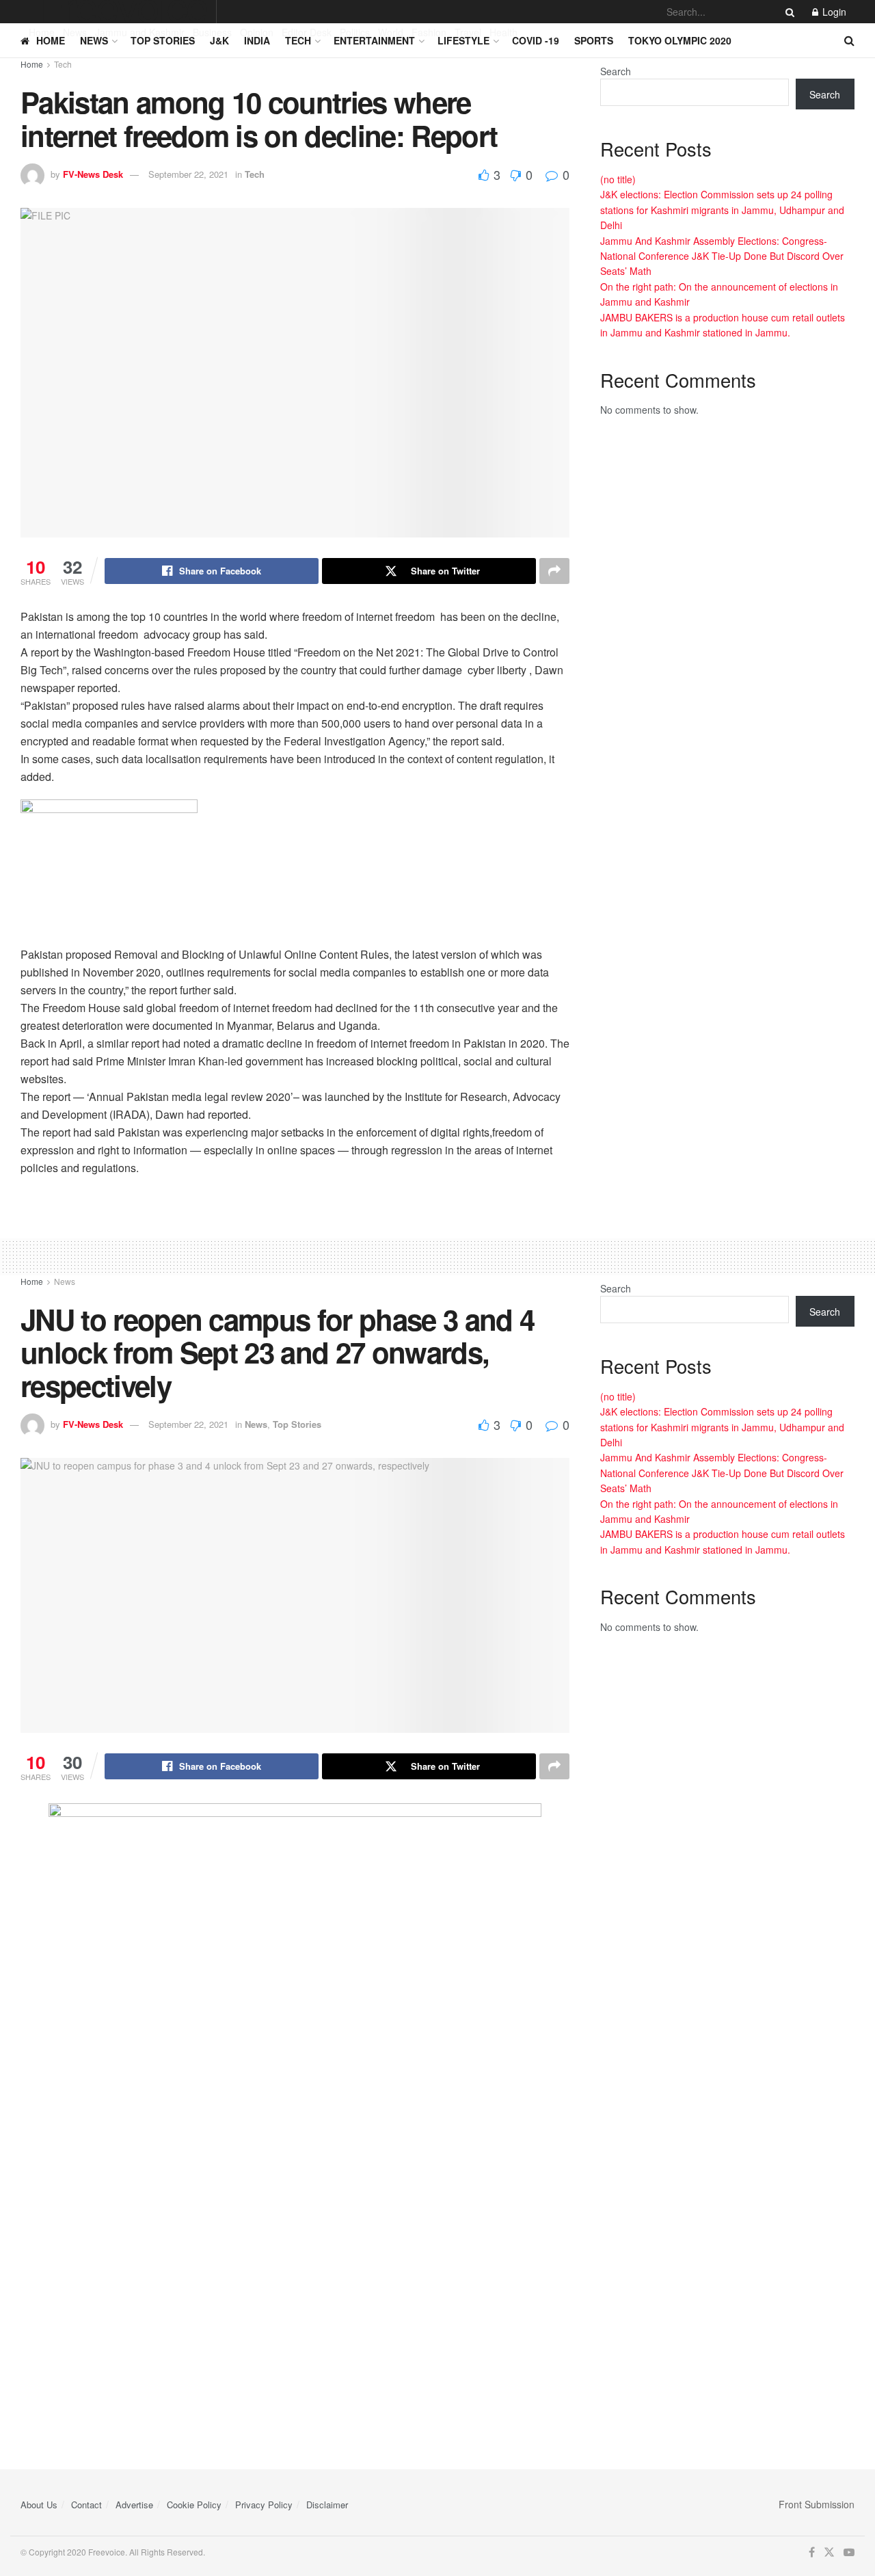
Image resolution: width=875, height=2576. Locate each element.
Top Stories (163, 40)
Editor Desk (307, 32)
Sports (594, 40)
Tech (298, 40)
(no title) (618, 179)
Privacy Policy (264, 2505)
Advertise (134, 2505)
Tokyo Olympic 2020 (680, 40)
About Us (39, 2505)
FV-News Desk (93, 174)
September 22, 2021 (188, 174)
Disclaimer (327, 2505)
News (75, 32)
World (391, 32)
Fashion (429, 32)
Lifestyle (463, 40)
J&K (219, 40)
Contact (86, 2505)
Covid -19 (536, 40)
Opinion (257, 32)
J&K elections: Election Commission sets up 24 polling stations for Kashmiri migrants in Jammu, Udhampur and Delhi (722, 210)
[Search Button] (787, 12)
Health (503, 32)
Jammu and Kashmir (140, 32)
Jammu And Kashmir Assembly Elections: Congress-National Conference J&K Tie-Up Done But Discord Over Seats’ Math (722, 256)
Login (833, 12)
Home (42, 32)
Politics (355, 32)
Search (616, 71)
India (257, 40)
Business (212, 32)
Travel (468, 32)
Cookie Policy (194, 2505)
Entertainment (374, 40)
